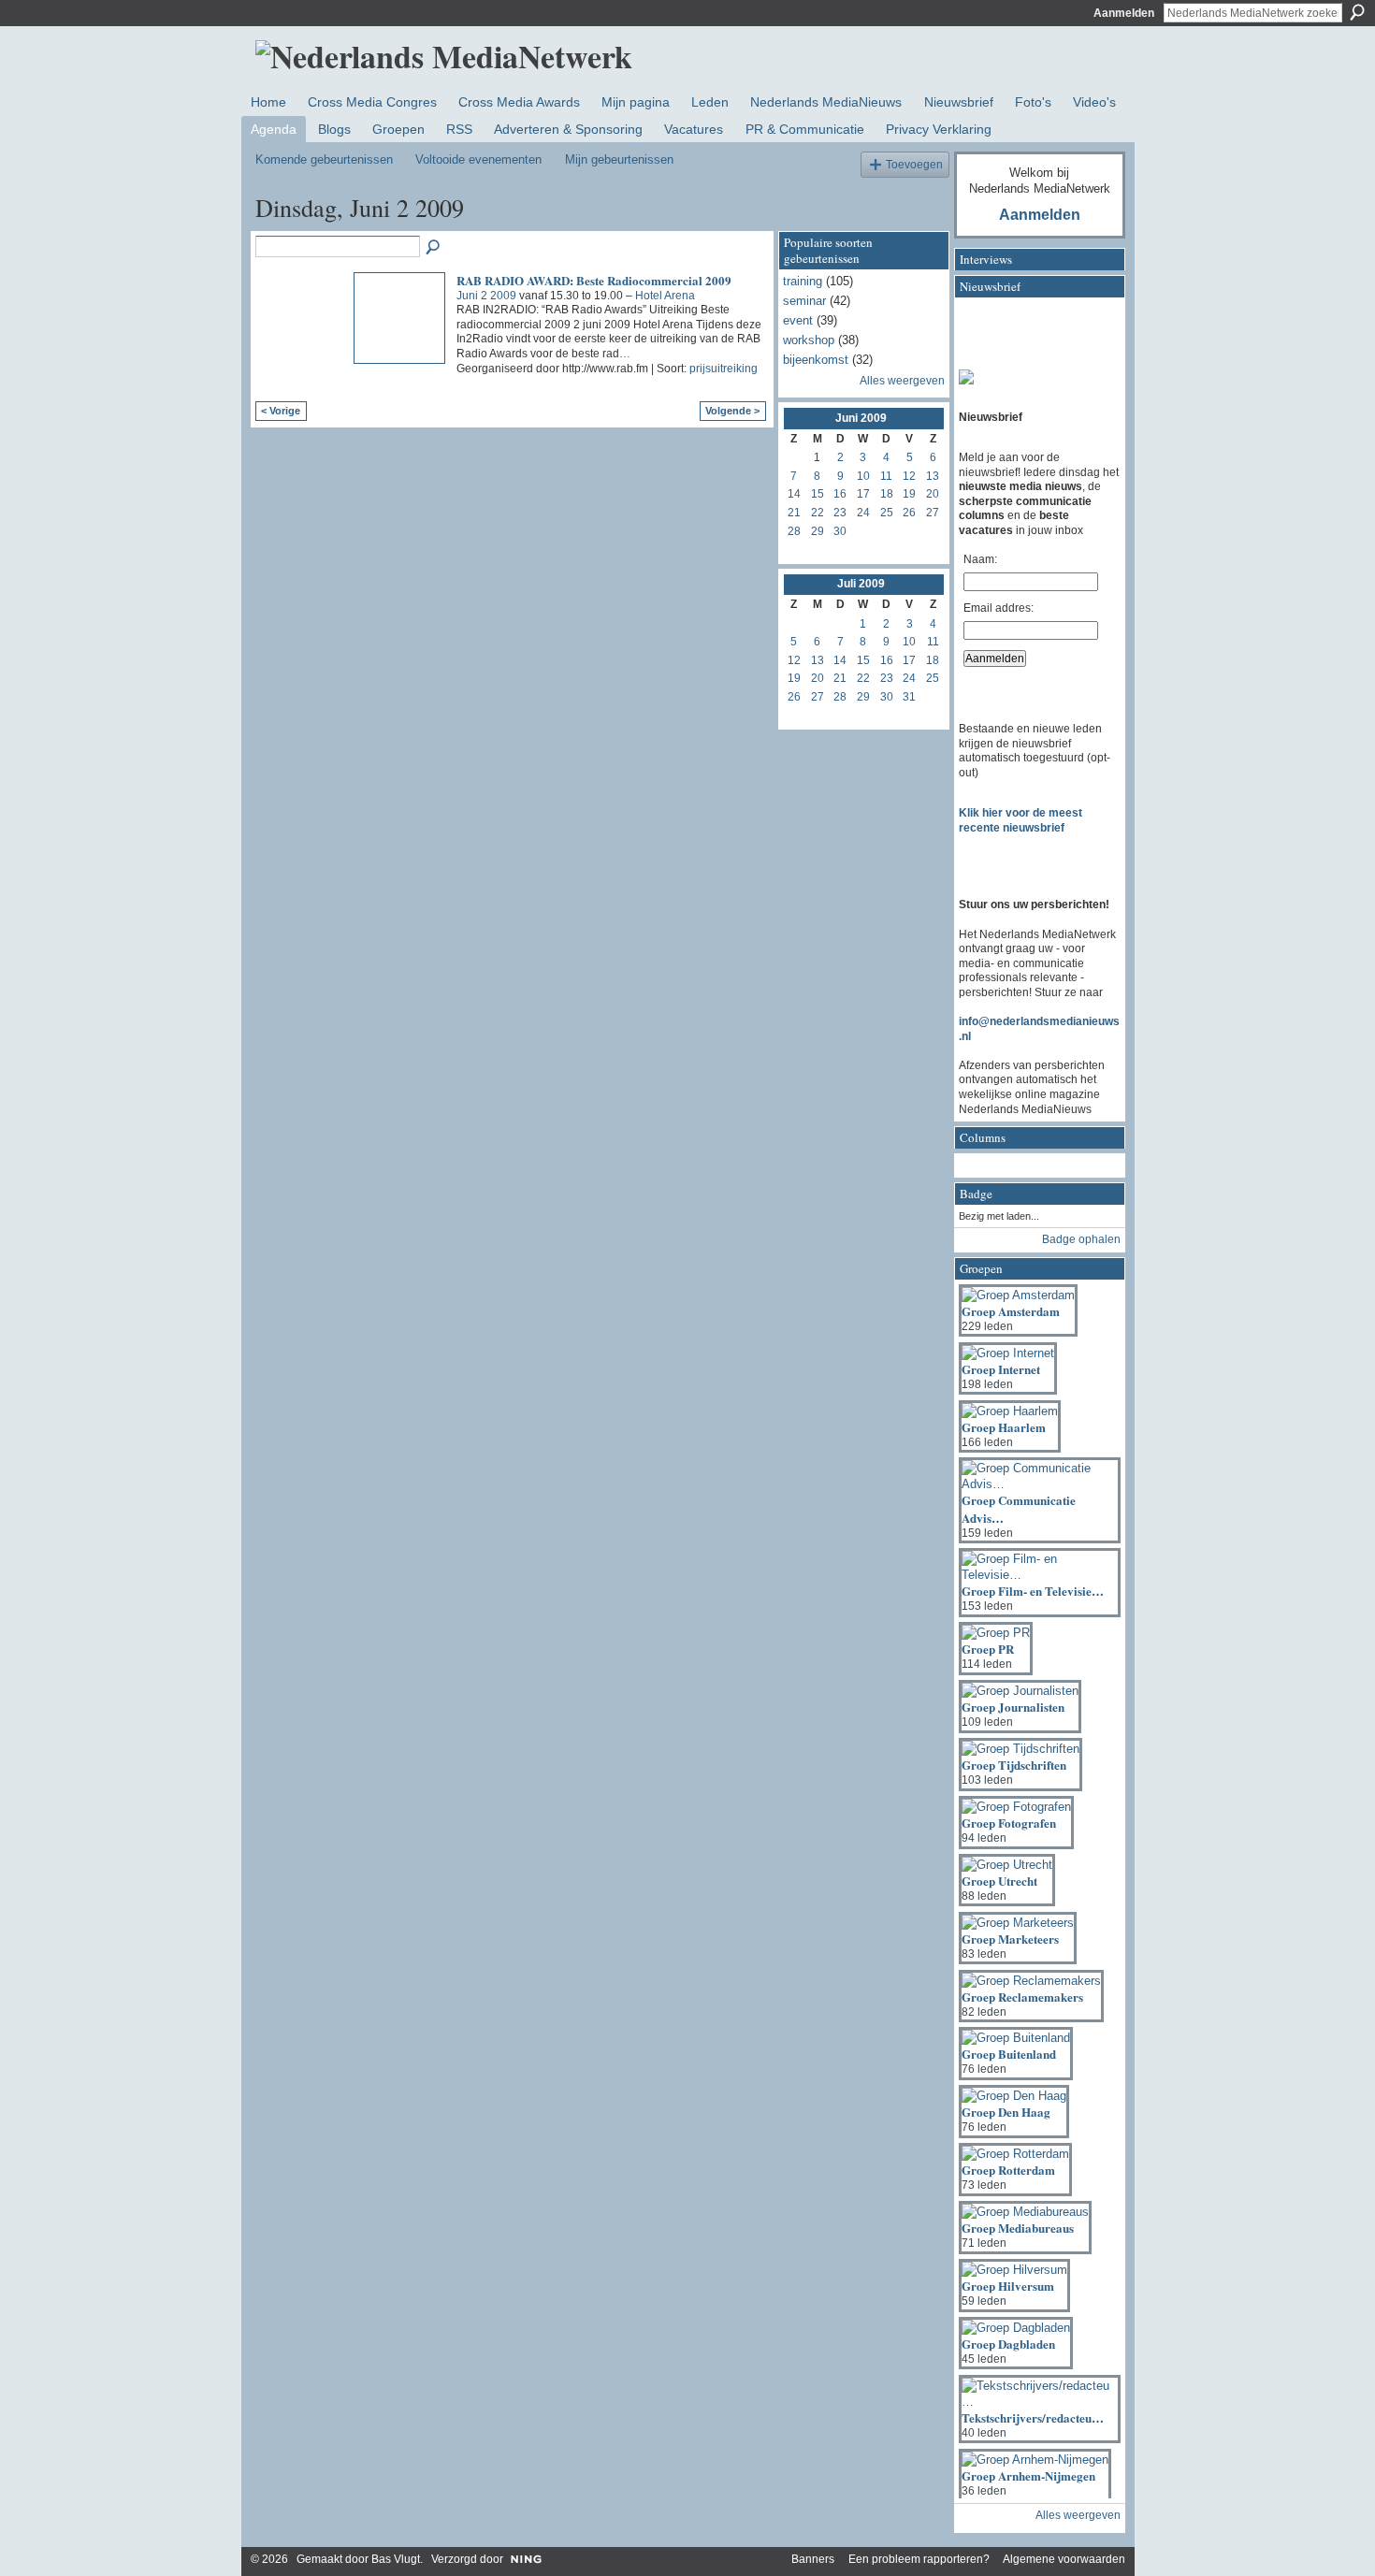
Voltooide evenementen (478, 159)
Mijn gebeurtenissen (619, 159)
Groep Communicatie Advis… (1019, 1508)
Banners (813, 2559)
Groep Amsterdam (1011, 1311)
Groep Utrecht (999, 1881)
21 (794, 513)
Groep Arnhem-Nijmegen (1028, 2475)
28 (794, 531)
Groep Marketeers (1010, 1939)
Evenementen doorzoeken (434, 248)
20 (933, 494)
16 (840, 494)
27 (933, 513)
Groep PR (988, 1649)
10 (863, 476)
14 (794, 494)
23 (840, 513)
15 (818, 494)
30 (840, 531)
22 (818, 513)
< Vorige (281, 411)
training (803, 281)
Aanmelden (1124, 13)
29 (818, 531)
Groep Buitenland (1009, 2054)
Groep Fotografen (1009, 1823)
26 (909, 513)
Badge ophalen (1081, 1239)
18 (887, 494)
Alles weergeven (902, 381)
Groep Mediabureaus (1018, 2228)
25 (887, 513)
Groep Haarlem (1004, 1427)
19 (909, 494)
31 (909, 697)
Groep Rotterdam (1008, 2170)
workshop (809, 340)
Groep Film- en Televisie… (1033, 1591)
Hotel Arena (665, 296)
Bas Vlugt (396, 2559)
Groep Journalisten (1013, 1707)
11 (886, 476)
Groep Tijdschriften (1014, 1765)
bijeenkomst (816, 360)
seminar (804, 301)
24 (863, 513)
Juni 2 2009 (486, 296)
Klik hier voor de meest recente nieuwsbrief (1020, 820)
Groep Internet (1001, 1369)
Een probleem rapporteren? (919, 2559)
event (798, 320)
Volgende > (732, 411)
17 (863, 494)
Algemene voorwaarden (1064, 2559)
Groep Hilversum (1008, 2286)
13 (933, 476)
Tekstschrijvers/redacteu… (1033, 2417)
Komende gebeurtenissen (324, 159)
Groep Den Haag (1006, 2112)
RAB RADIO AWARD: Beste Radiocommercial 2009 (594, 280)
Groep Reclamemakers (1022, 1997)
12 (909, 476)
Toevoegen (914, 164)
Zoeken (1357, 12)
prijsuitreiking (724, 369)
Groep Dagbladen (1008, 2344)
